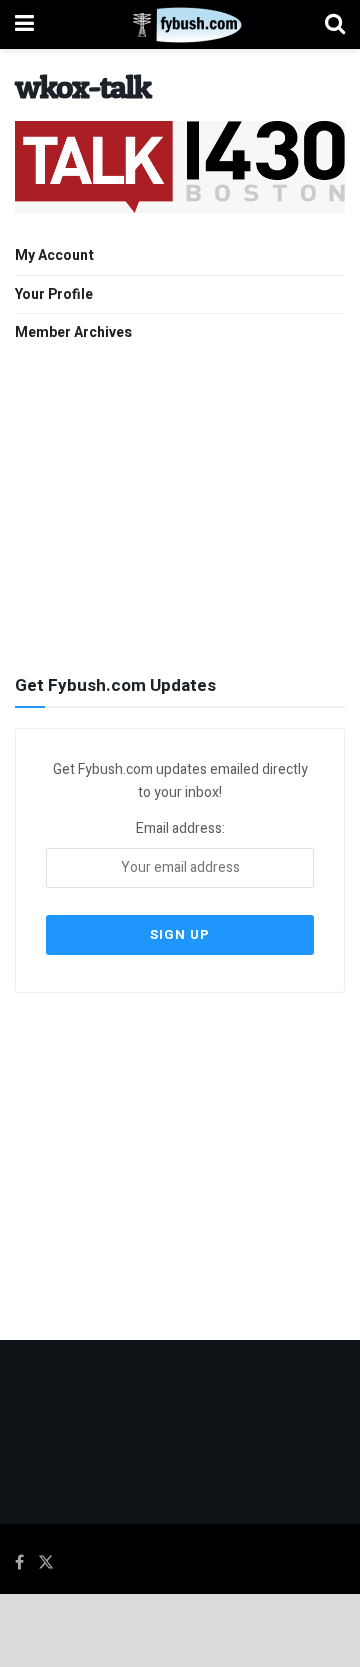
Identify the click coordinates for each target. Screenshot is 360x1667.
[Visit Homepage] (179, 25)
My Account (54, 255)
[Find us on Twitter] (46, 1563)
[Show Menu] (24, 24)
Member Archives (73, 332)
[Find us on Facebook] (19, 1563)
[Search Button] (335, 24)
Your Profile (54, 294)
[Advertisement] (180, 506)
